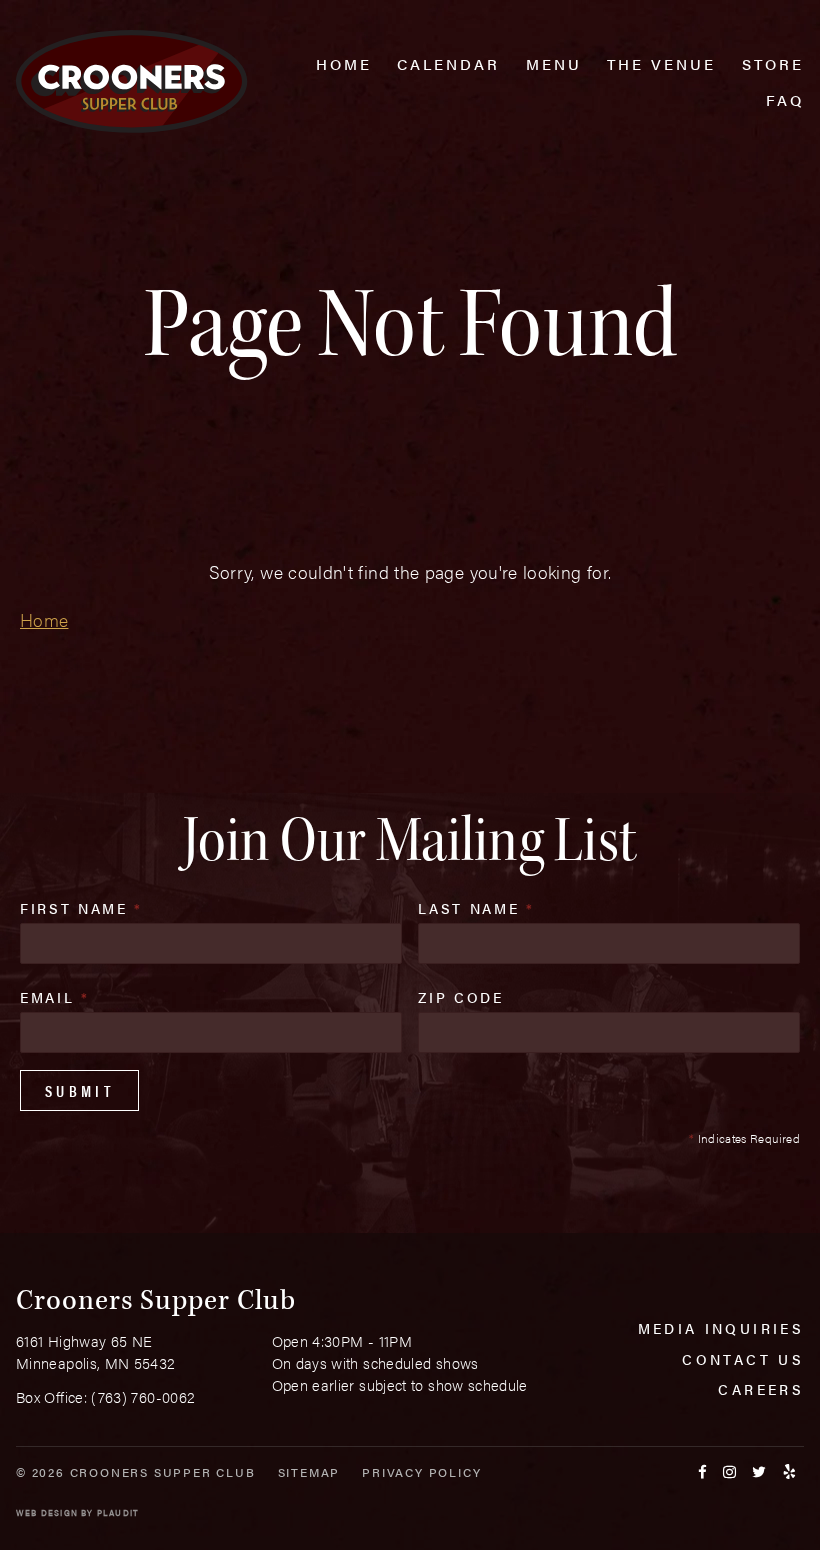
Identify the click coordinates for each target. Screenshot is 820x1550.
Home (44, 619)
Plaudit (118, 1512)
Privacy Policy (421, 1472)
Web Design (47, 1512)
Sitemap (309, 1472)
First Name (81, 908)
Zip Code (460, 997)
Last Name (476, 908)
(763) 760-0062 (143, 1396)
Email (55, 997)
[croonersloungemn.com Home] (131, 81)
